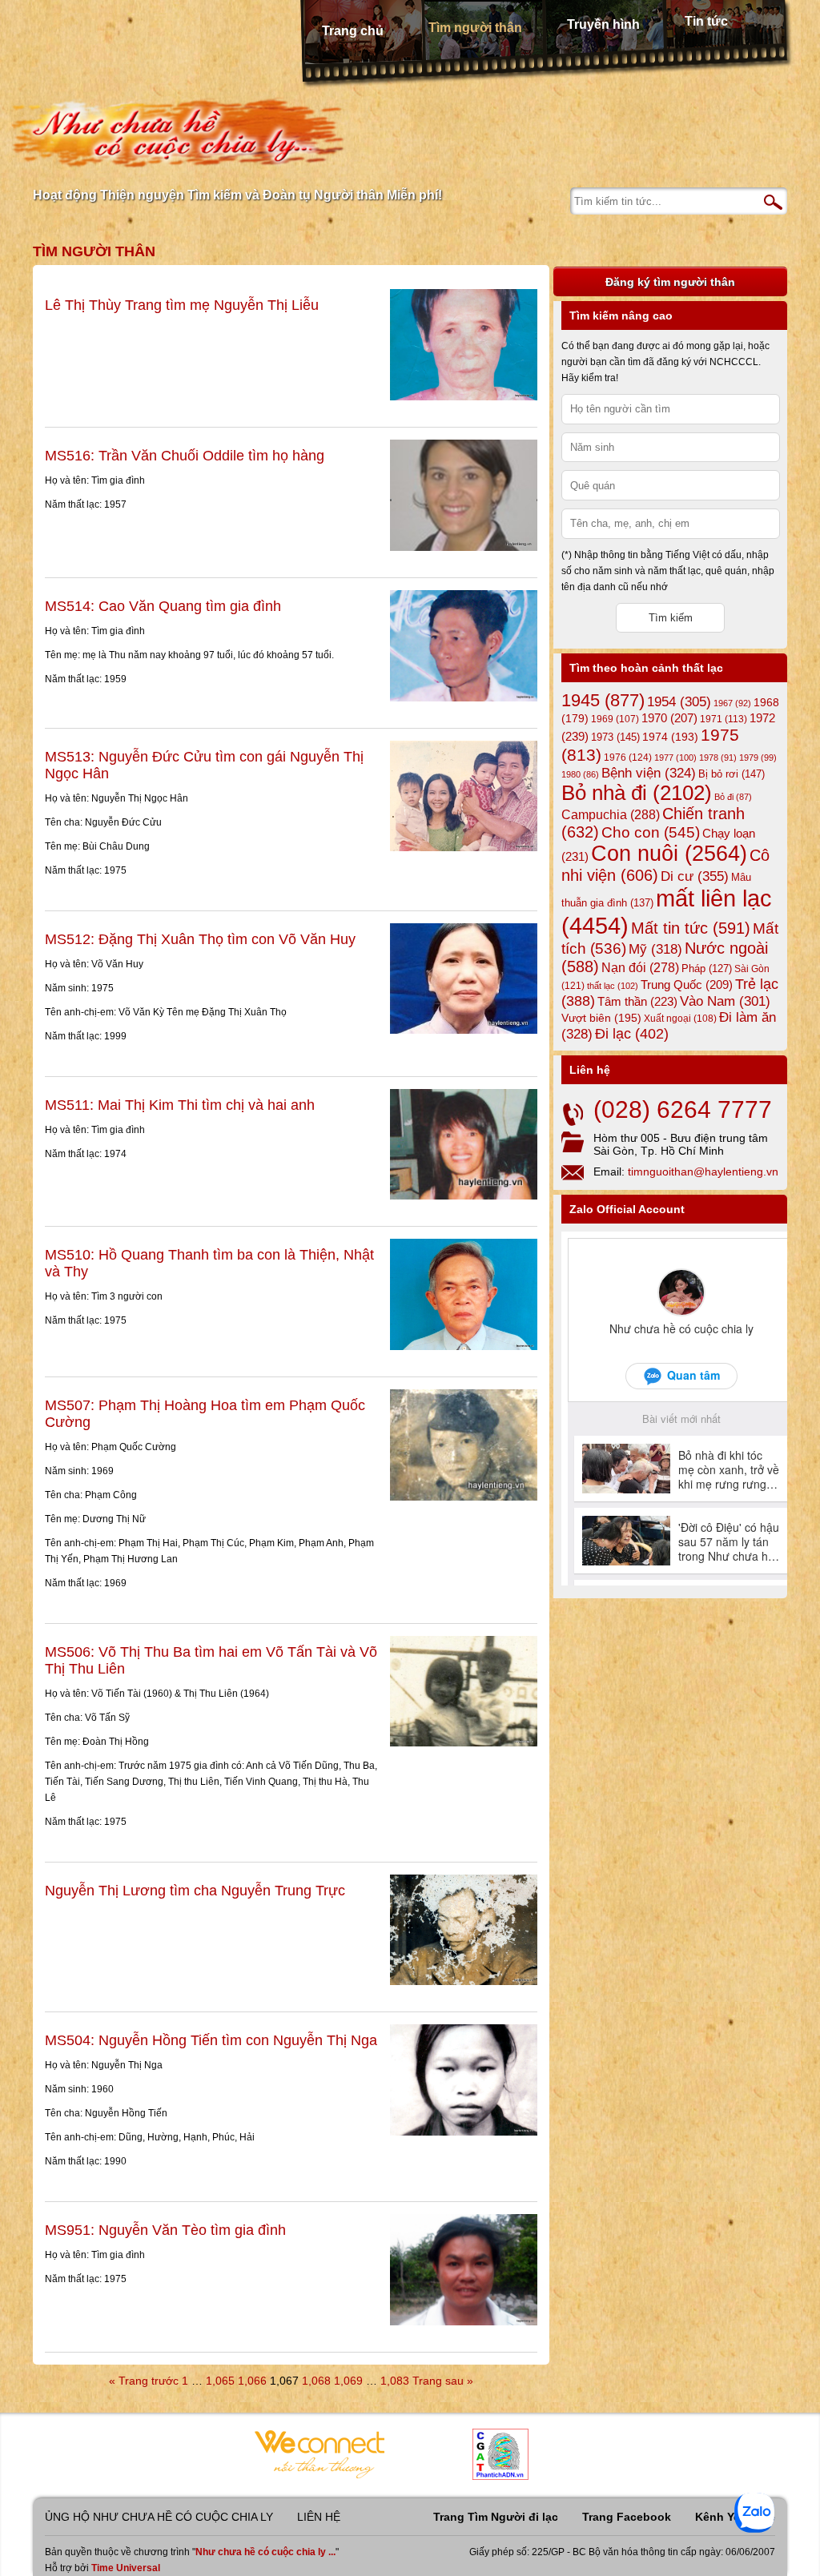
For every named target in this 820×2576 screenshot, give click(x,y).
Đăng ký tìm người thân (670, 282)
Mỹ (655, 949)
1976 (628, 758)
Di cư (695, 876)
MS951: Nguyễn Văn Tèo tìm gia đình (165, 2230)
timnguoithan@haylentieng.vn (703, 1171)
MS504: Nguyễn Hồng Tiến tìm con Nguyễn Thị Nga (211, 2040)
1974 (670, 737)
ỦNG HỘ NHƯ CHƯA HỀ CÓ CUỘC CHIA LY (159, 2517)
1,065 (220, 2381)
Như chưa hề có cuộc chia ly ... (265, 2552)
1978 (718, 758)
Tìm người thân (475, 28)
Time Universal (126, 2568)
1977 (675, 758)
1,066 (252, 2381)
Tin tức (706, 21)
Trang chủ (353, 31)
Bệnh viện (649, 773)
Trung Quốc (687, 985)
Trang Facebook (627, 2517)
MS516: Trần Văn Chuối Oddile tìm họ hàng (185, 456)
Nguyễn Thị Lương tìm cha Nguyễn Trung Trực (195, 1891)
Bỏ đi (733, 797)
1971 (724, 719)
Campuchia (611, 814)
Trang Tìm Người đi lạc (496, 2517)
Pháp (707, 969)
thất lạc (613, 986)
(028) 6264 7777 (683, 1109)
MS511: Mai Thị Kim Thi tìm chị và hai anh (180, 1105)
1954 (679, 702)
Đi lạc (632, 1034)
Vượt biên (601, 1018)
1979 (758, 758)
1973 (615, 737)
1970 (669, 718)
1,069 (348, 2381)
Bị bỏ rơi (732, 774)
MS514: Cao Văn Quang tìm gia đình (163, 606)
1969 (615, 719)
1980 (580, 774)
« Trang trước (144, 2381)
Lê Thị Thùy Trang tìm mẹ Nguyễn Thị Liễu (182, 305)
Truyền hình (603, 24)
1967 (732, 703)
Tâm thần (637, 1001)
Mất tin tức (691, 928)
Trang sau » (443, 2381)
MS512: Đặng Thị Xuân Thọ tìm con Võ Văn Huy (200, 939)
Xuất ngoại (680, 1018)
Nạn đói (640, 967)
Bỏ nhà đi (637, 793)
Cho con (651, 832)
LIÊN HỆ (319, 2517)
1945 (603, 700)
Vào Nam (725, 1001)
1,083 (395, 2381)
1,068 (316, 2381)
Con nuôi (669, 854)
